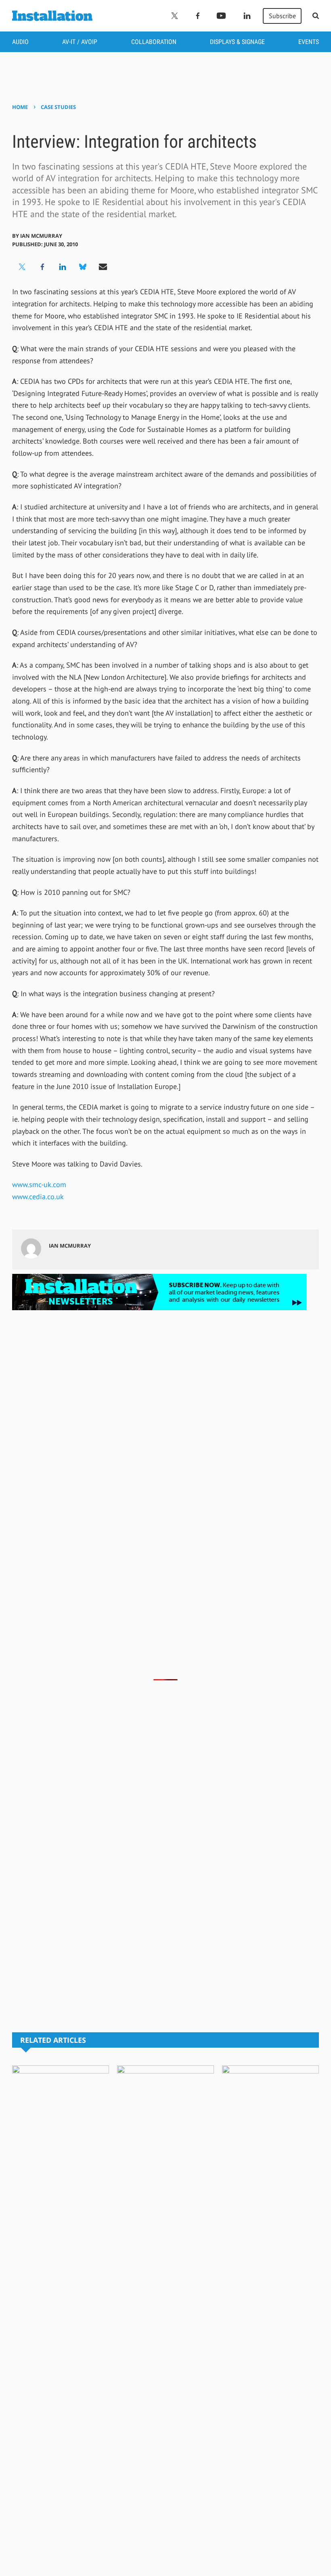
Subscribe (282, 16)
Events (309, 42)
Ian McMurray (41, 236)
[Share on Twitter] (22, 267)
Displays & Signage (237, 42)
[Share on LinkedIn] (63, 267)
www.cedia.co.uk (38, 1197)
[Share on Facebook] (42, 267)
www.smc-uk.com (39, 1184)
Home (20, 107)
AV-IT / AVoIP (80, 42)
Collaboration (154, 42)
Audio (20, 42)
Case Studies (58, 107)
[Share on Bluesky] (83, 267)
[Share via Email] (103, 267)
